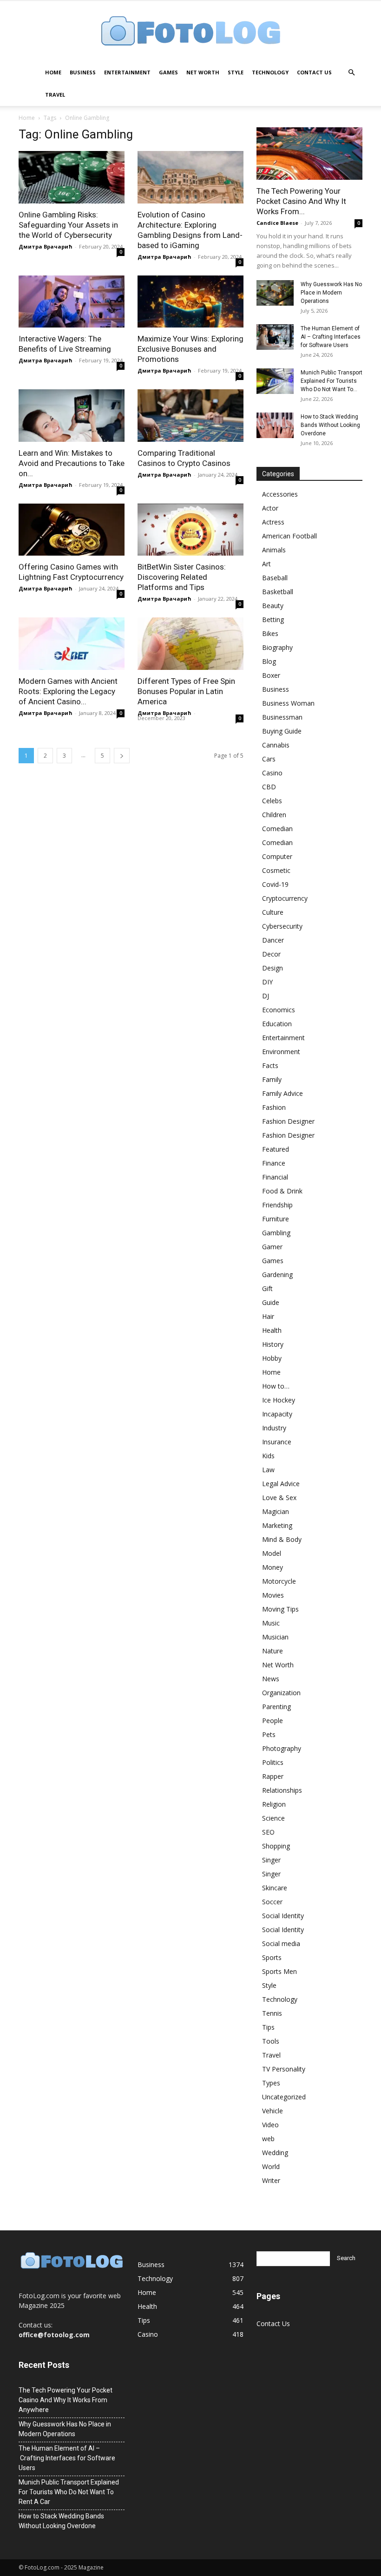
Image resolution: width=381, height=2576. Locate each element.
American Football (289, 536)
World (271, 2166)
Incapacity (277, 1414)
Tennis (272, 2013)
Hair (268, 1316)
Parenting (276, 1707)
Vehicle (273, 2111)
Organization (281, 1693)
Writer (271, 2180)
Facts (270, 1065)
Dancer (273, 940)
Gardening (277, 1275)
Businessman (282, 717)
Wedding (275, 2153)
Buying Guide (282, 731)
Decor (271, 954)
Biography (277, 647)
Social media (281, 1943)
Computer (277, 856)
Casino (272, 773)
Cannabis (276, 745)
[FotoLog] (190, 32)
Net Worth (203, 72)
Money (273, 1567)
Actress (273, 522)
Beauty (273, 606)
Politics (273, 1762)
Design (273, 968)
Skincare (275, 1888)
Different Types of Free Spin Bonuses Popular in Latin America (186, 691)
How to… (276, 1386)
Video (270, 2125)
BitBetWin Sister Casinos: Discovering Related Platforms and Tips (182, 577)
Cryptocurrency (285, 898)
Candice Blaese (277, 223)
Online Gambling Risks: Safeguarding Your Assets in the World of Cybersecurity (68, 225)
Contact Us (314, 72)
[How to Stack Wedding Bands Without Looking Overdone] (275, 425)
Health (272, 1330)
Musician (275, 1637)
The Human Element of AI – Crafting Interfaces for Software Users (331, 337)
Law (268, 1470)
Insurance (277, 1442)
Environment (281, 1052)
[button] (351, 73)
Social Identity (283, 1916)
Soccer (272, 1902)
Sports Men (279, 1971)
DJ (266, 996)
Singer (271, 1860)
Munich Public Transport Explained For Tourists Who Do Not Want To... (332, 381)
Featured (276, 1149)
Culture (273, 912)
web (268, 2139)
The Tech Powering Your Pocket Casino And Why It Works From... (301, 201)
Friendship (277, 1205)
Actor (270, 508)
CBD (269, 787)
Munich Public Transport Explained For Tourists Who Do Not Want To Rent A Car (69, 2492)
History (273, 1344)
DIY (267, 982)
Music (271, 1623)
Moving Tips (280, 1609)
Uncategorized (284, 2097)
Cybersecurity (282, 926)
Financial (275, 1177)
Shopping (276, 1846)
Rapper (273, 1776)
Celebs (272, 801)
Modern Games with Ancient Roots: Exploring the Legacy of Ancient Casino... (68, 691)
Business (83, 72)
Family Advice (282, 1093)
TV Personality (284, 2069)
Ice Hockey (279, 1400)
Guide (271, 1302)
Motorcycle (279, 1581)
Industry (274, 1428)
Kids (268, 1456)
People (273, 1721)
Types (271, 2083)
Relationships (282, 1790)
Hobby (272, 1358)
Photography (282, 1748)
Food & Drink (282, 1191)
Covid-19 (275, 884)
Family (272, 1079)
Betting (273, 619)
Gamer (272, 1247)
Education (277, 1024)
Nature (273, 1651)
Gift (267, 1288)
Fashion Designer (288, 1121)
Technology (270, 72)
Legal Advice (281, 1484)
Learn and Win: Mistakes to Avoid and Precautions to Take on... (72, 463)
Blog (269, 661)
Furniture (276, 1219)
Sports (272, 1957)
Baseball (275, 578)
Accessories (280, 494)
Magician (276, 1511)
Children (274, 815)
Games (168, 72)
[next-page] (122, 756)
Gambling (276, 1233)
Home (53, 72)
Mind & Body (282, 1539)
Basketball (278, 592)
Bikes (270, 633)
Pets (269, 1734)
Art (266, 564)
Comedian (277, 829)
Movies (273, 1595)
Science (273, 1818)
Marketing (277, 1525)
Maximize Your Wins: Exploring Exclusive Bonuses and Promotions (190, 349)
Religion (274, 1804)
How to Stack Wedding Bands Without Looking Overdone (330, 425)
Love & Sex (279, 1498)
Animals (274, 550)
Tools (271, 2041)
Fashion (274, 1107)
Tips (268, 2027)
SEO (268, 1832)
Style (236, 72)
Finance (274, 1163)
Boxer (271, 675)
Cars (269, 759)
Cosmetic (276, 870)
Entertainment (127, 72)
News (271, 1679)
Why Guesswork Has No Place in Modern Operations (331, 293)
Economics (279, 1010)
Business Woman (288, 703)
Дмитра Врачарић (46, 246)
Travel (55, 95)
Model (272, 1553)
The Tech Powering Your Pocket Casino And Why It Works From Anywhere (66, 2400)
